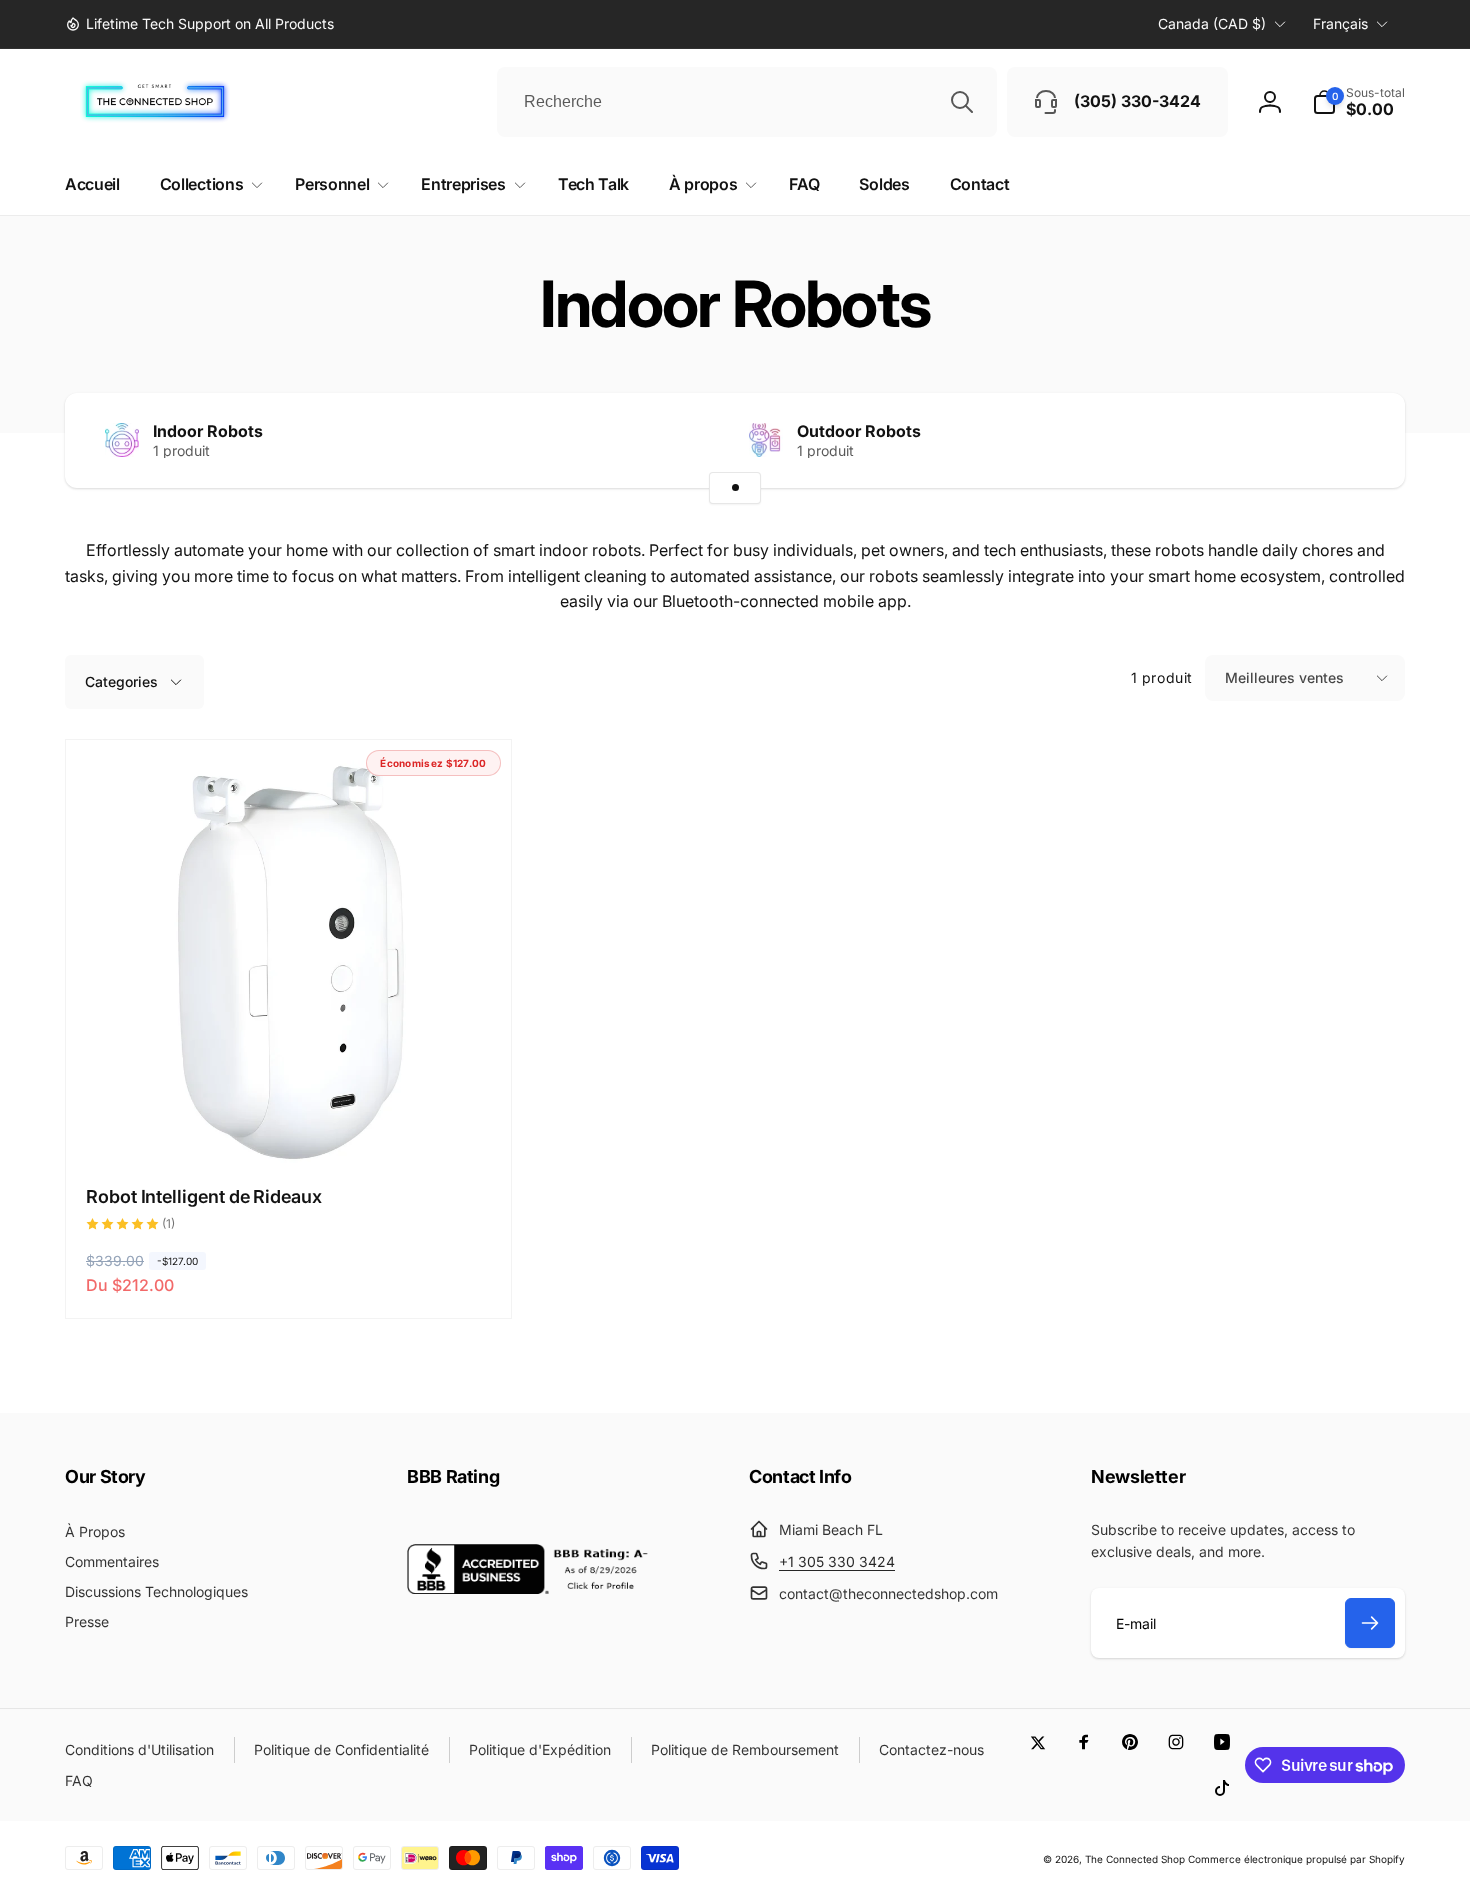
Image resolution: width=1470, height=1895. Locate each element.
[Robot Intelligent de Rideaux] (289, 1128)
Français (1340, 23)
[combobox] (747, 102)
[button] (1358, 102)
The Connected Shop (1135, 1859)
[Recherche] (962, 102)
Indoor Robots (208, 431)
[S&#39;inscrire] (1370, 1623)
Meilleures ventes (1284, 677)
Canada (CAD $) (1212, 23)
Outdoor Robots (859, 431)
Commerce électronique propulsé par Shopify (1296, 1859)
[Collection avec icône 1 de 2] (735, 488)
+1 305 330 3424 (837, 1561)
